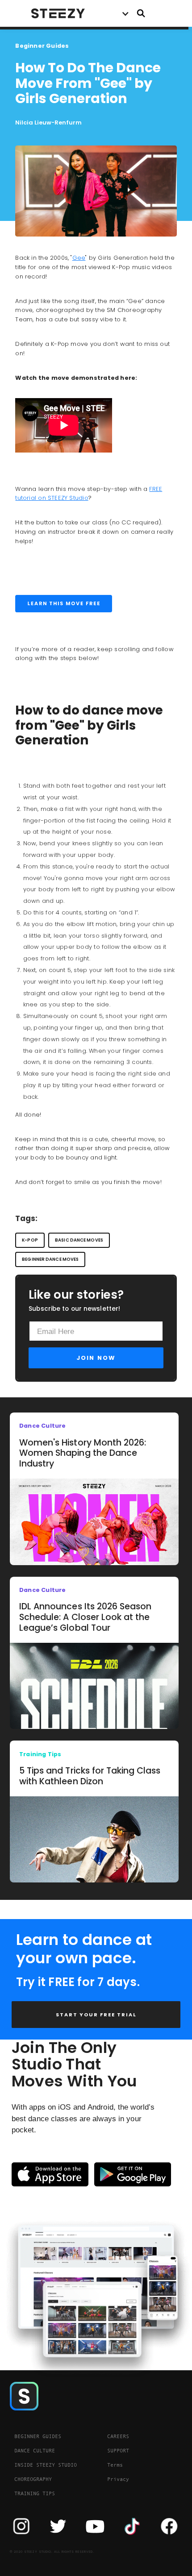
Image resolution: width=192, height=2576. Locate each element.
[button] (125, 13)
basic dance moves (79, 1240)
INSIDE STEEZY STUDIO (46, 2465)
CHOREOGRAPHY (33, 2479)
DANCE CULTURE (35, 2451)
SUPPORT (118, 2451)
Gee (79, 258)
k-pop (30, 1240)
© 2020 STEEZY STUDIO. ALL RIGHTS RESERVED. (52, 2552)
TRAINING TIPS (35, 2493)
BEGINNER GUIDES (38, 2436)
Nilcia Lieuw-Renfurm (48, 123)
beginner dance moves (50, 1259)
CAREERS (118, 2436)
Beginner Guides (42, 46)
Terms (115, 2465)
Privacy (118, 2479)
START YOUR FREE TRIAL (96, 2015)
